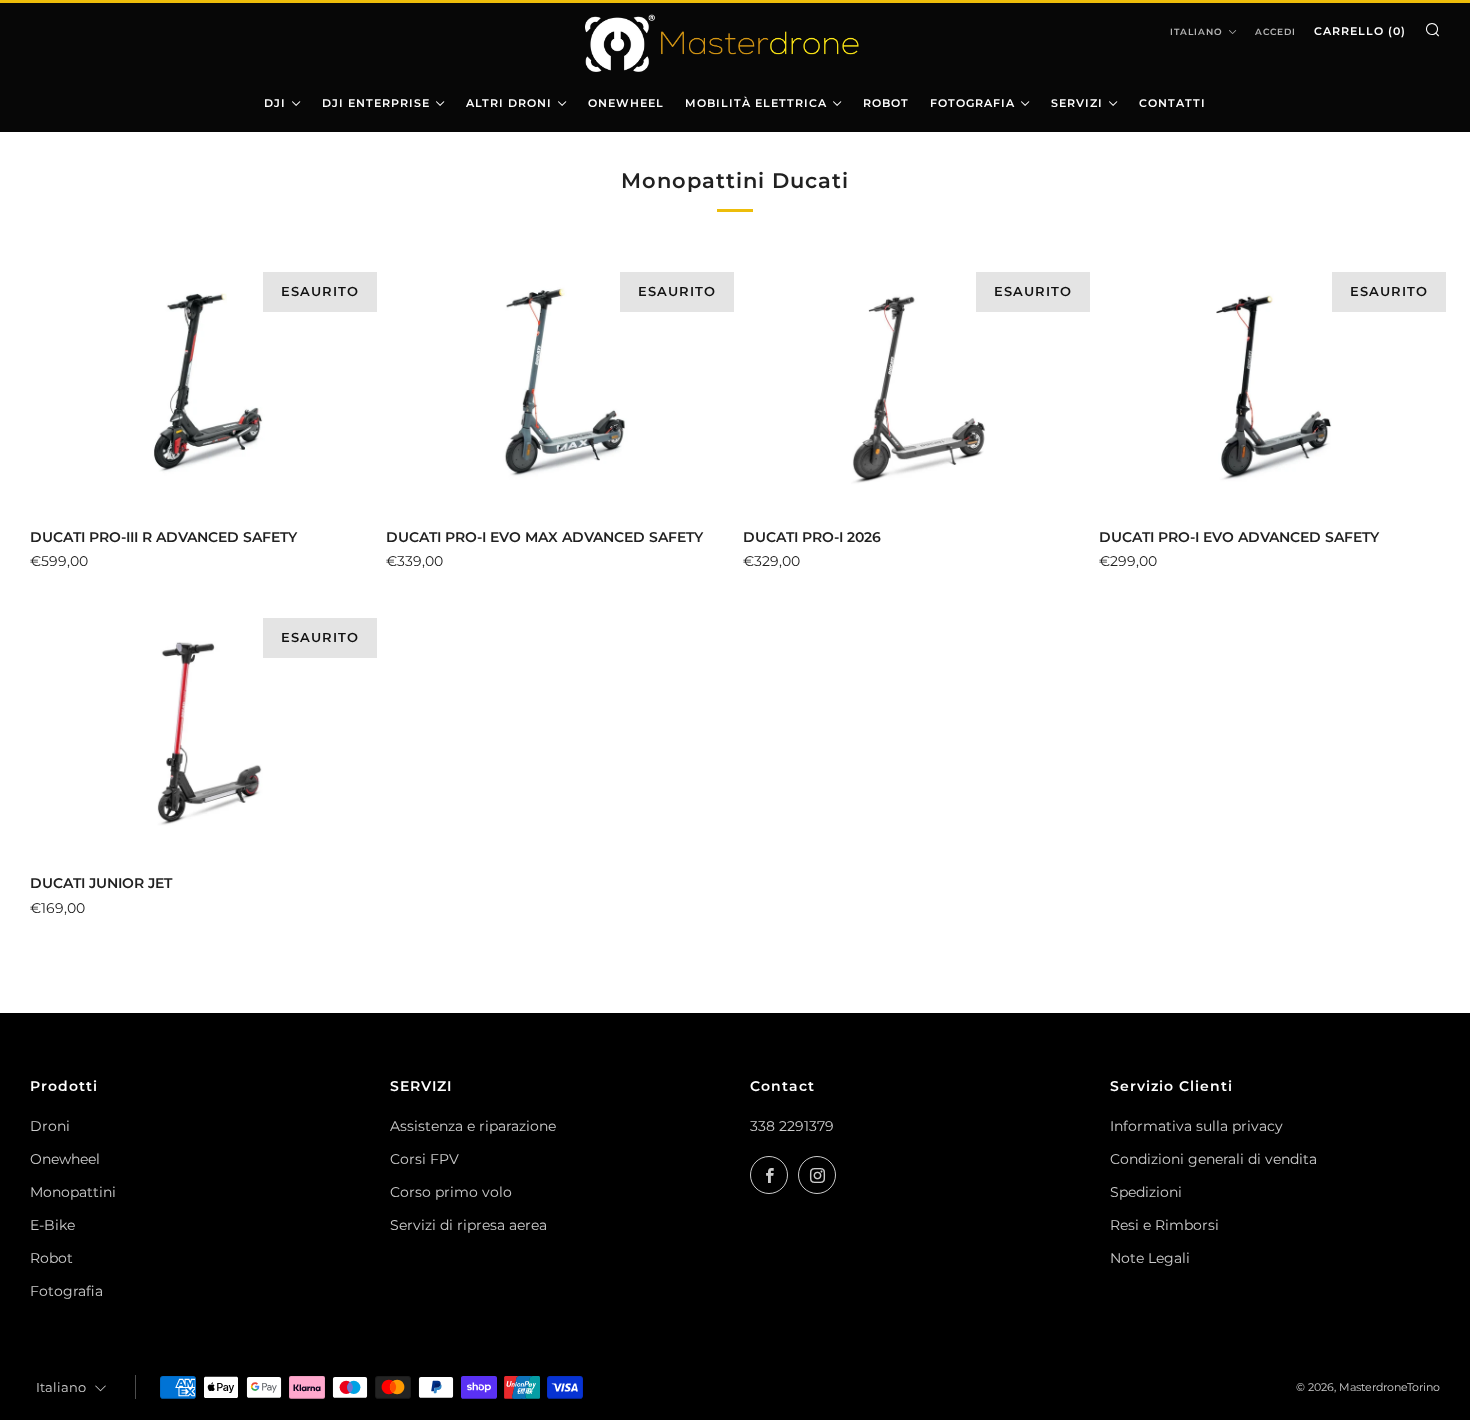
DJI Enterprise (376, 103)
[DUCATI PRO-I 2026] (913, 388)
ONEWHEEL (626, 103)
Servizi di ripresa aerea (468, 1225)
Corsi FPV (424, 1159)
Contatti (1172, 103)
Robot (51, 1258)
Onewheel (65, 1159)
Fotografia (66, 1291)
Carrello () (1360, 31)
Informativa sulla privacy (1196, 1126)
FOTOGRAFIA (972, 103)
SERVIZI (1077, 103)
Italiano (1196, 31)
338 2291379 (792, 1126)
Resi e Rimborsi (1164, 1225)
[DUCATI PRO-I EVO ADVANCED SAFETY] (1269, 388)
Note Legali (1150, 1258)
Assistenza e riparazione (473, 1126)
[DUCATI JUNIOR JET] (200, 734)
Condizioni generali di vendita (1213, 1159)
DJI (275, 103)
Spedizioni (1146, 1192)
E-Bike (52, 1225)
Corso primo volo (451, 1192)
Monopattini (73, 1192)
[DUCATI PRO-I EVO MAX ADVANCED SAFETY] (556, 388)
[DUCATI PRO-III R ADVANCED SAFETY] (200, 388)
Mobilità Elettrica (756, 103)
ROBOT (886, 103)
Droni (50, 1126)
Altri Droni (509, 103)
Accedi (1275, 31)
